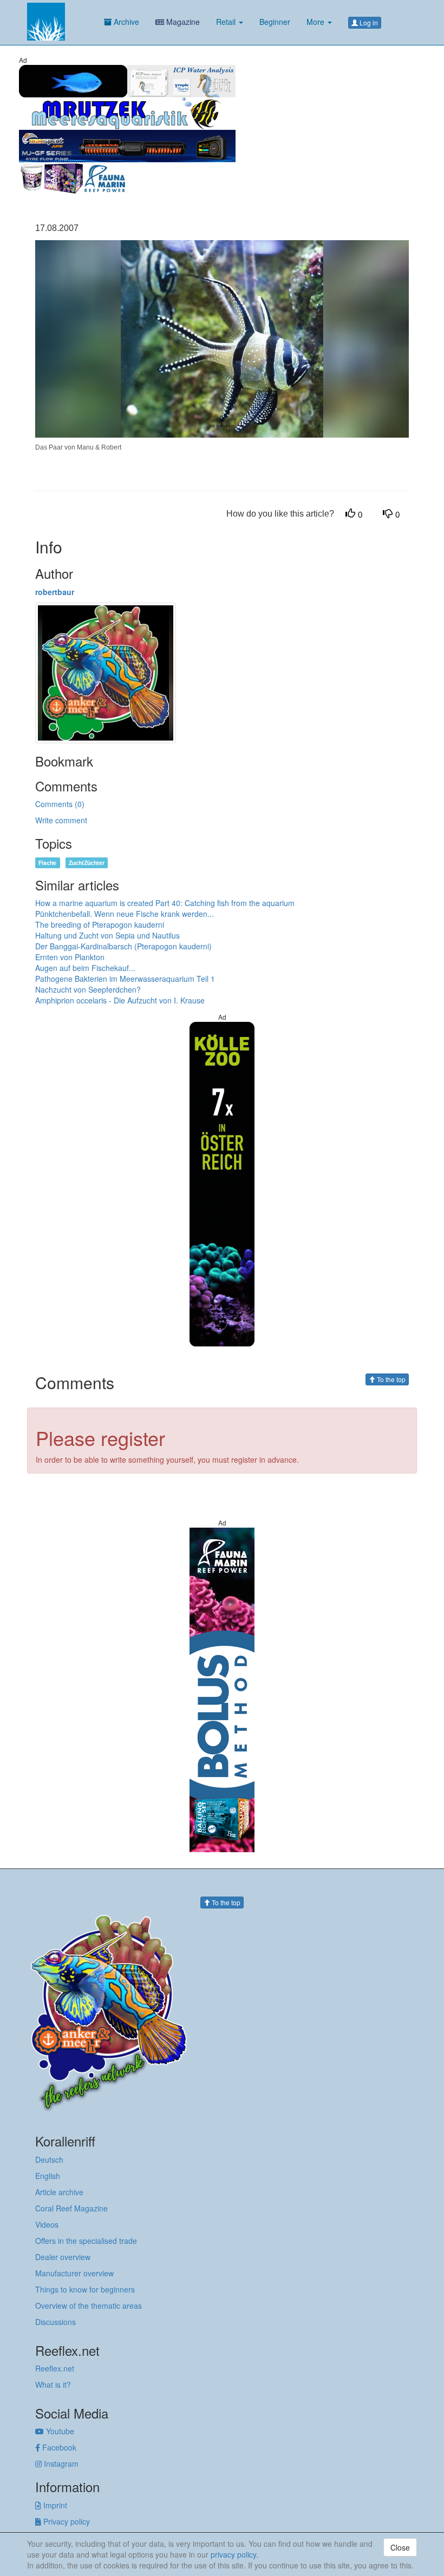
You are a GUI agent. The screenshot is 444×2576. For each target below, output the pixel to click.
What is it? (53, 2385)
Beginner (275, 22)
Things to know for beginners (85, 2289)
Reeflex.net (55, 2368)
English (48, 2176)
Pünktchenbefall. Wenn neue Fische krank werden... (125, 914)
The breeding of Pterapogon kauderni (100, 924)
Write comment (61, 820)
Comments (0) (60, 804)
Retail (227, 22)
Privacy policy (66, 2521)
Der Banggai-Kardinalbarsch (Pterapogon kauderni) (123, 946)
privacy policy (233, 2554)
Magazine (182, 22)
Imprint (54, 2505)
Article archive (59, 2192)
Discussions (56, 2322)
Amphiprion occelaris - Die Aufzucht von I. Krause (120, 1000)
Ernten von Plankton (70, 957)
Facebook (58, 2447)
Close (400, 2547)
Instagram (60, 2463)
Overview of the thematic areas (89, 2306)
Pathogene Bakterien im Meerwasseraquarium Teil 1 (125, 979)
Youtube (59, 2431)
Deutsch (49, 2159)
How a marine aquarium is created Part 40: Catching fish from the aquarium (165, 903)
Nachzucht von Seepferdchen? (88, 989)
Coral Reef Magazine (71, 2208)
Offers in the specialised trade (86, 2241)
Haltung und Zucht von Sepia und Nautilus (107, 935)
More (316, 22)
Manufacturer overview (74, 2273)
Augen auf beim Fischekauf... (85, 968)
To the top (390, 1379)
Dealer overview (63, 2257)
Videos (47, 2224)
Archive (125, 22)
